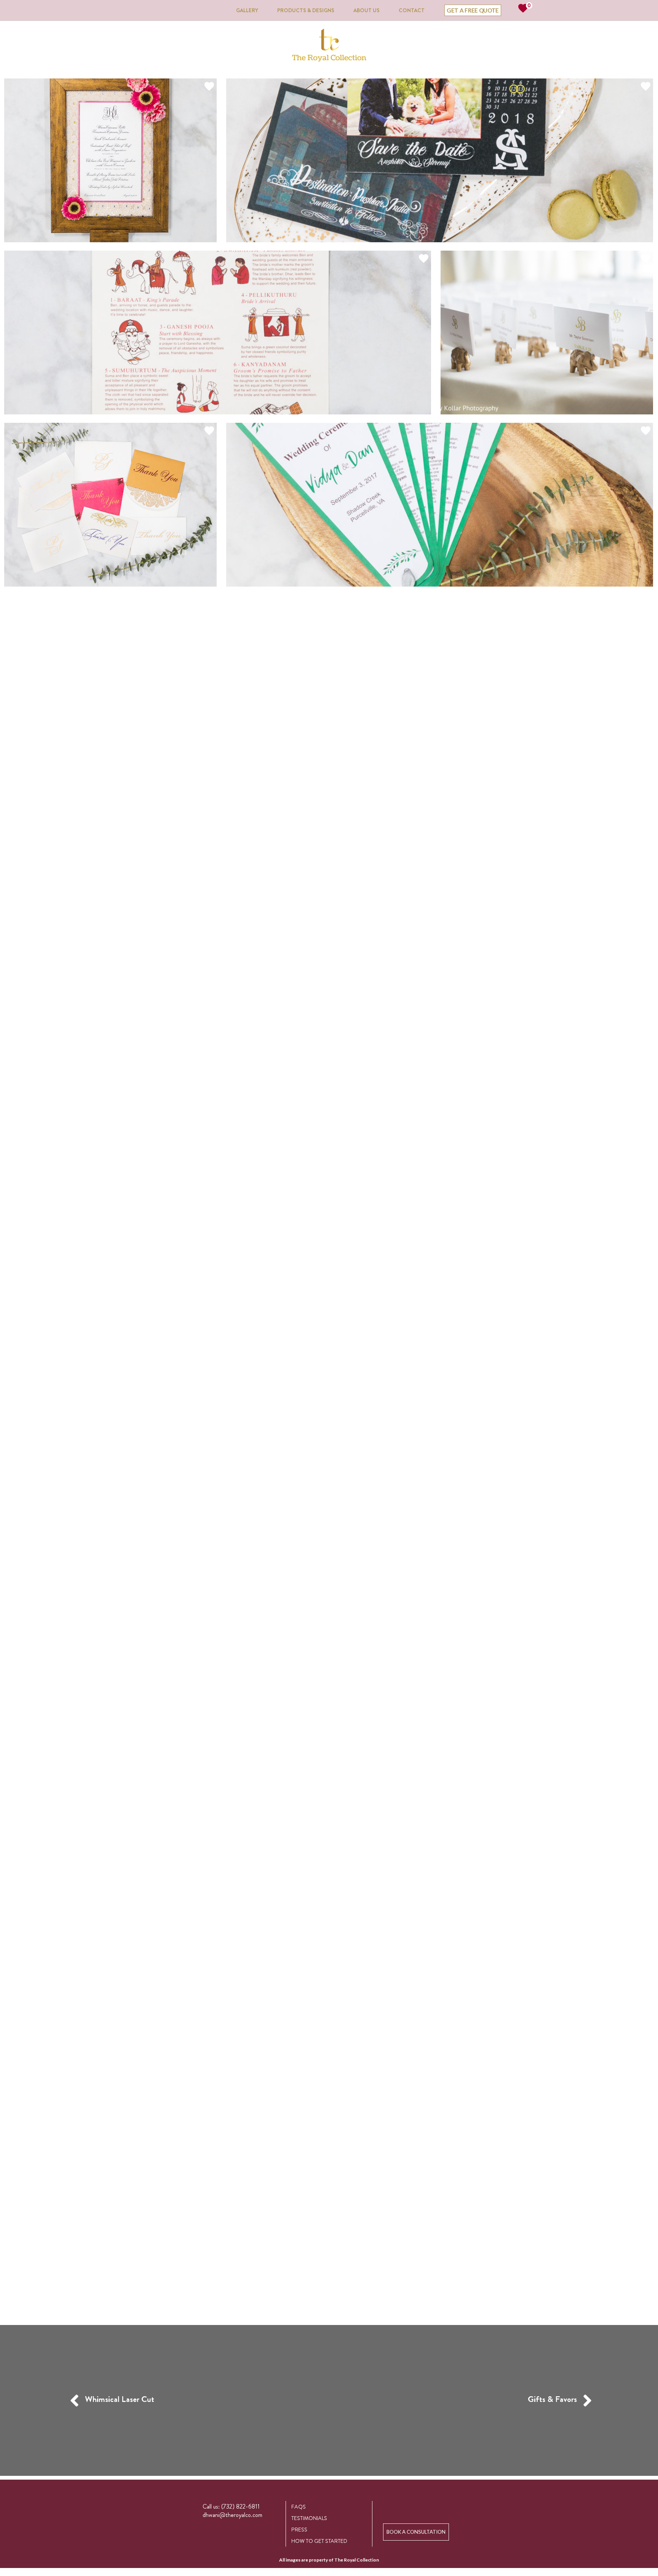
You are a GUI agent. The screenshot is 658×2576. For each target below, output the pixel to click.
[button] (416, 2532)
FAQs (299, 2507)
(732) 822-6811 (240, 2506)
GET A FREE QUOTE (473, 10)
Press (299, 2530)
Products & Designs (306, 10)
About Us (367, 10)
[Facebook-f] (398, 2507)
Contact (412, 10)
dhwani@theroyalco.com (232, 2515)
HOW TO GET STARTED (319, 2541)
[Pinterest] (434, 2507)
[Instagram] (416, 2507)
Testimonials (309, 2518)
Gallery (247, 10)
